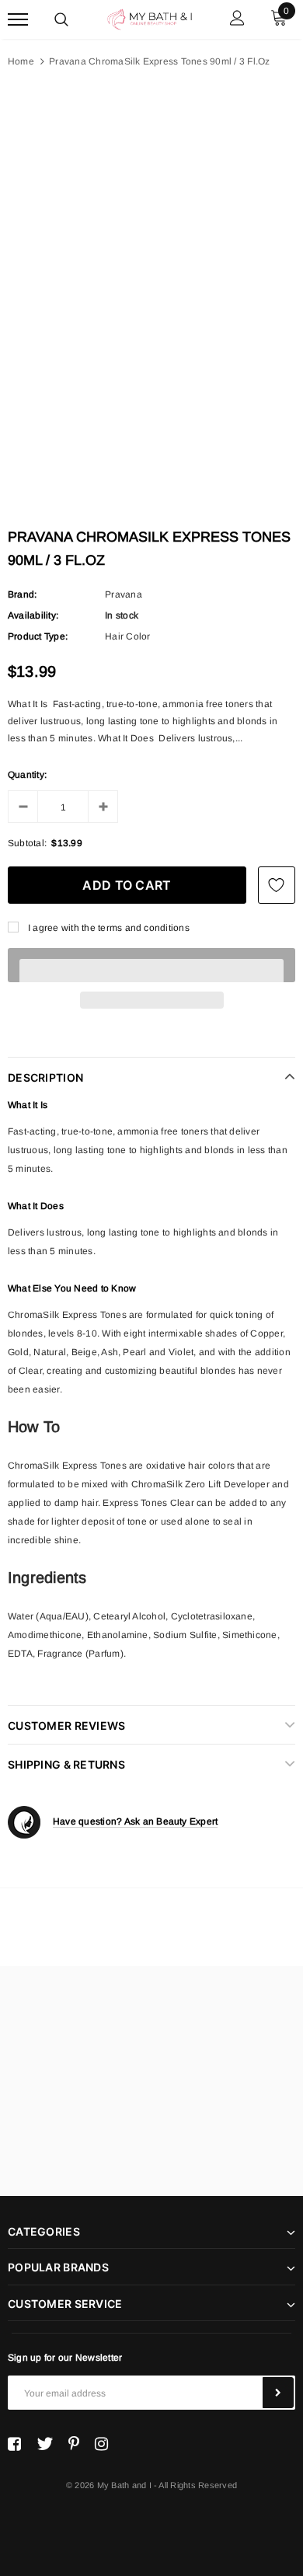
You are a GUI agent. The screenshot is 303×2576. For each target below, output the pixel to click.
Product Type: (38, 636)
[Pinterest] (74, 2444)
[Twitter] (45, 2444)
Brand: (22, 594)
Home (21, 61)
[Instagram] (101, 2444)
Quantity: (27, 775)
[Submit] (278, 2393)
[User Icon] (237, 20)
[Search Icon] (61, 19)
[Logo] (150, 18)
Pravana (124, 594)
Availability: (33, 615)
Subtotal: (27, 843)
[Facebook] (14, 2444)
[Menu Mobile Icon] (18, 20)
